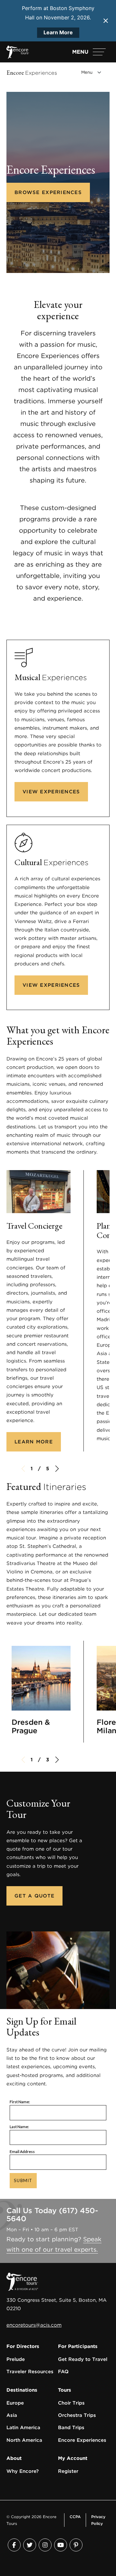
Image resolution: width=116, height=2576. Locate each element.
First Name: (20, 2102)
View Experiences (51, 792)
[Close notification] (106, 21)
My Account (73, 2458)
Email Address (22, 2152)
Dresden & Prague (31, 1726)
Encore (32, 73)
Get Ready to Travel (83, 2359)
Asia (12, 2415)
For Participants (78, 2346)
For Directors (23, 2346)
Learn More (58, 32)
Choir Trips (71, 2403)
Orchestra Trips (77, 2415)
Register (68, 2471)
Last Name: (19, 2127)
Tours (65, 2390)
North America (24, 2440)
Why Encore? (23, 2471)
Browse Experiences (48, 192)
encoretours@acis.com (34, 2325)
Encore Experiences (82, 2440)
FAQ (63, 2372)
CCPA (75, 2517)
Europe (15, 2403)
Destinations (22, 2390)
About (14, 2458)
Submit (23, 2180)
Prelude (16, 2359)
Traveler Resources (30, 2372)
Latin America (23, 2428)
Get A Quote (34, 1896)
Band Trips (71, 2428)
